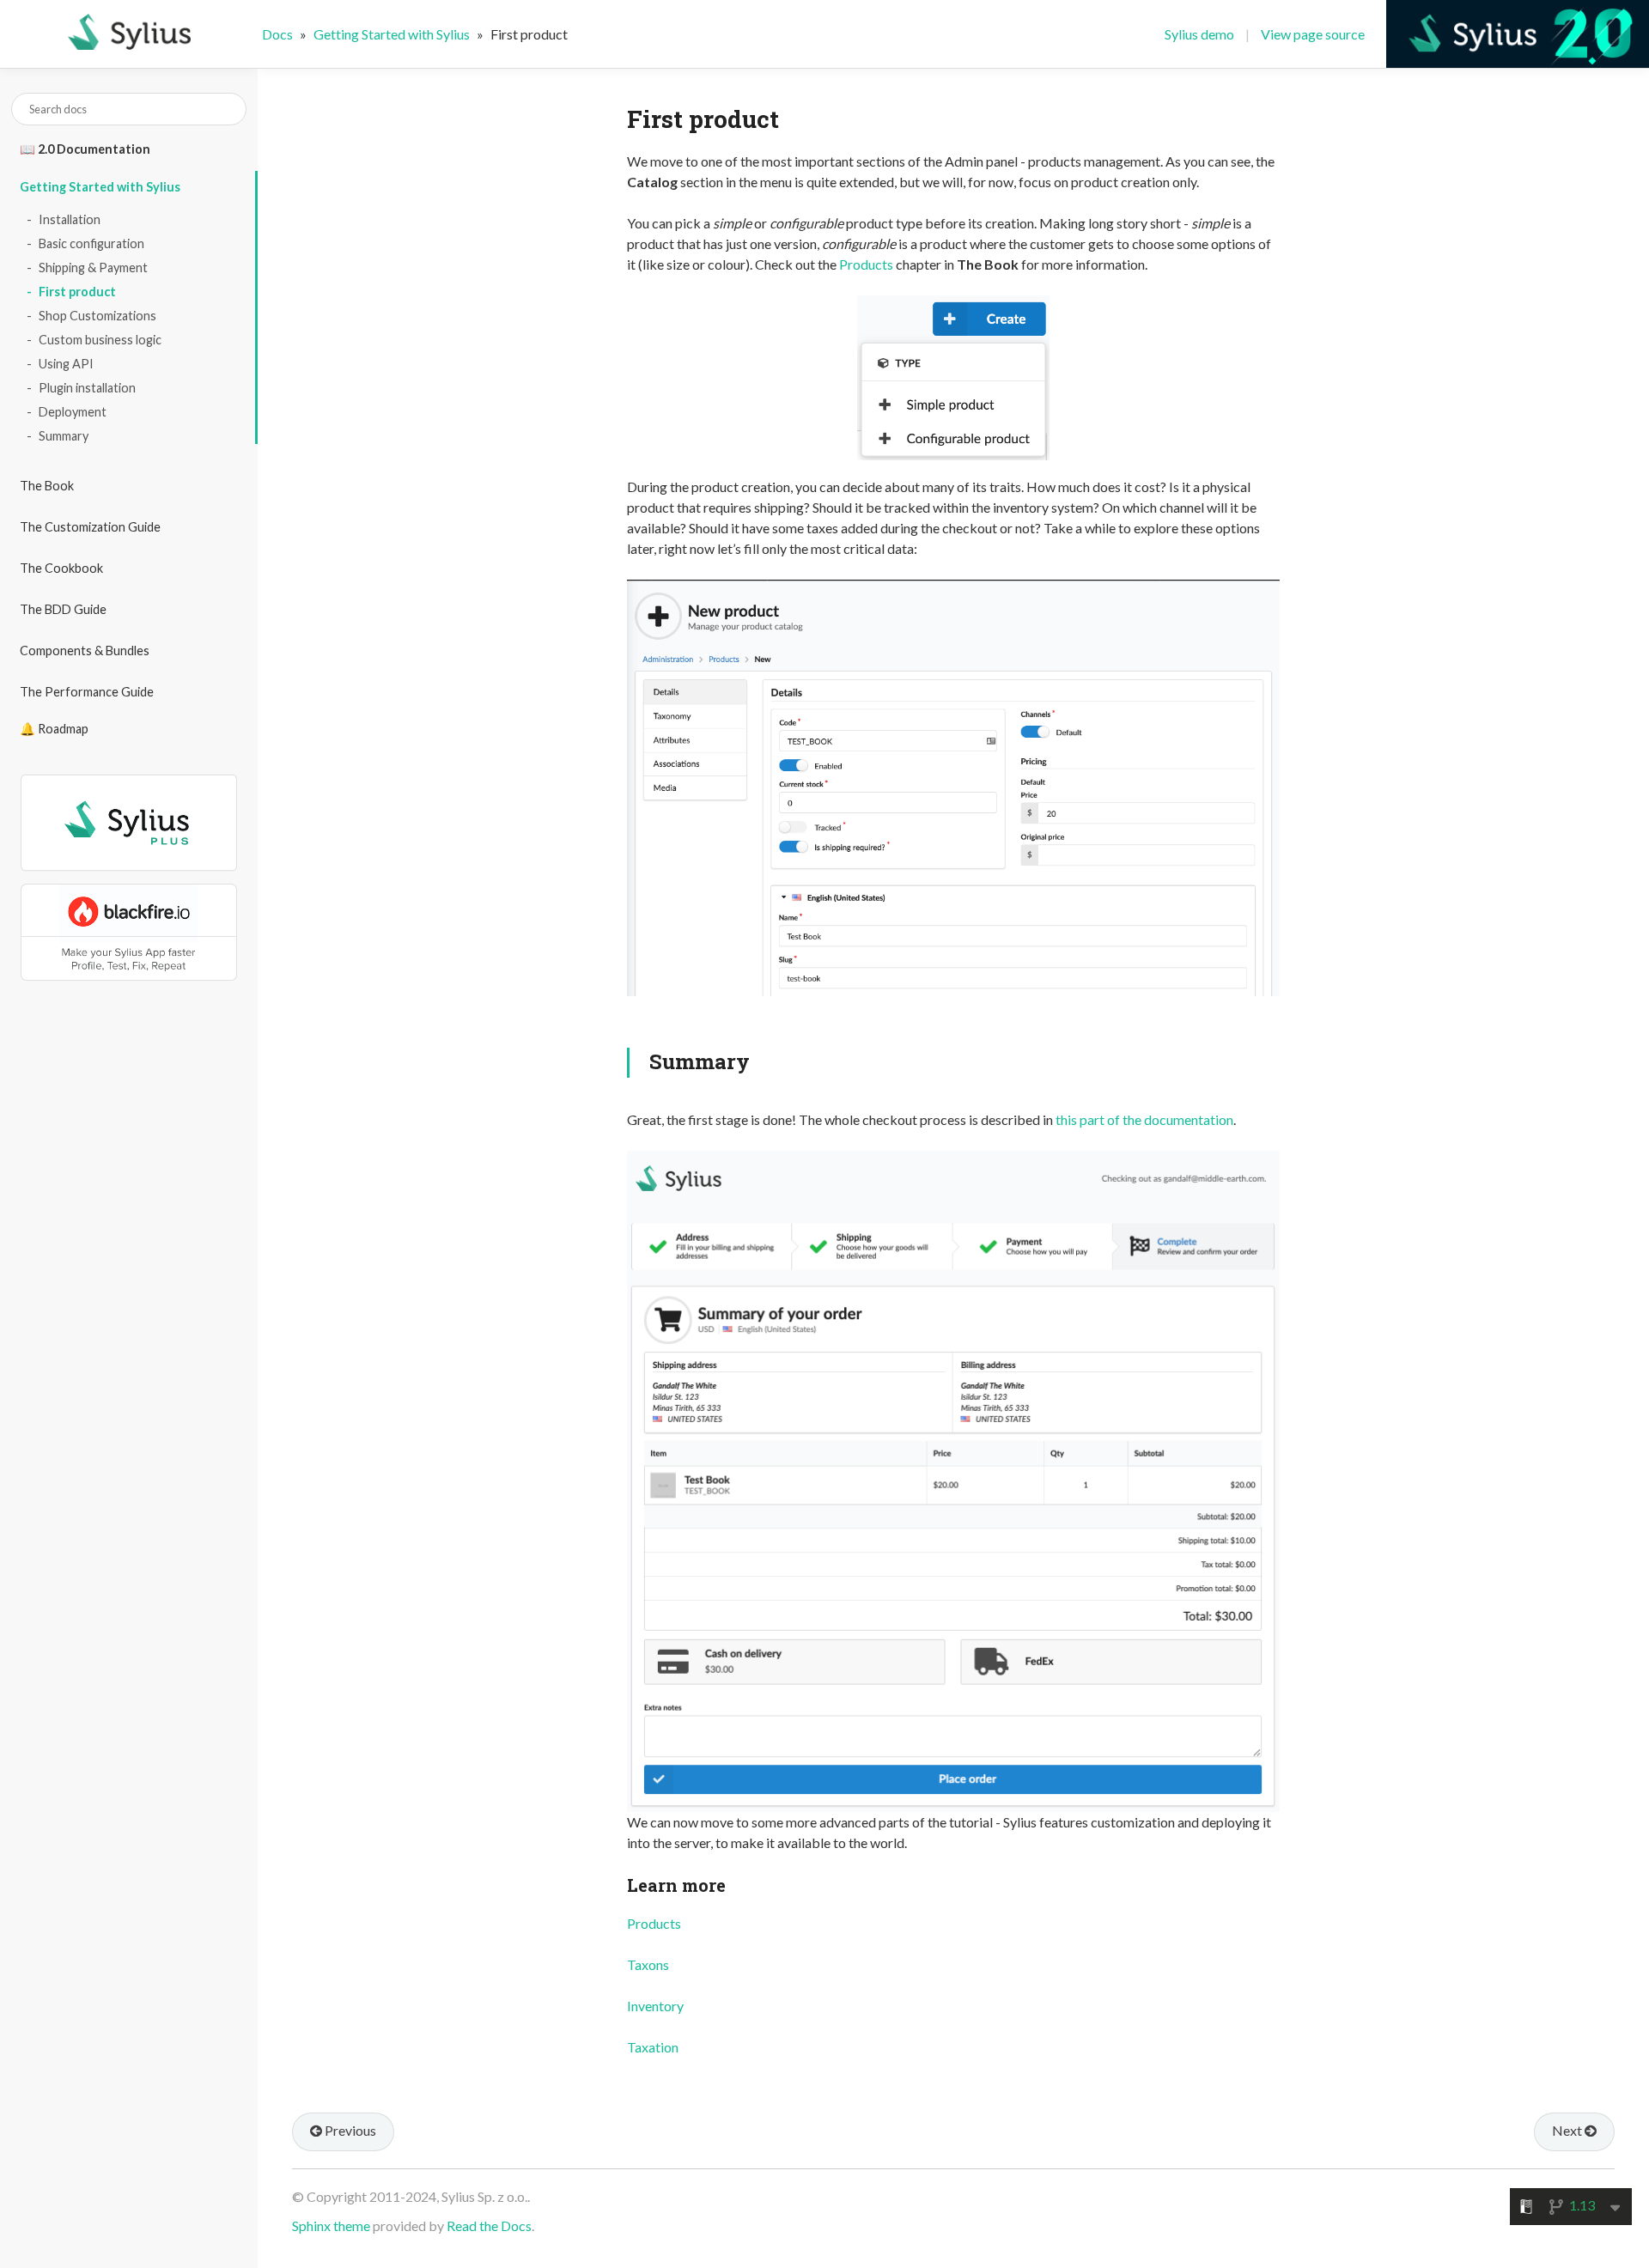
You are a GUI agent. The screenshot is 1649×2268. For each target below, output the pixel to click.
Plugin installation (87, 388)
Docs (277, 34)
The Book (47, 486)
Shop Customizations (97, 316)
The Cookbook (61, 568)
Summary (64, 436)
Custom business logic (100, 340)
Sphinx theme (331, 2225)
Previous (349, 2130)
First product (77, 292)
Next (1568, 2130)
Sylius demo (1199, 34)
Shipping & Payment (93, 268)
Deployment (73, 412)
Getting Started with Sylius (100, 187)
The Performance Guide (87, 692)
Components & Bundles (85, 651)
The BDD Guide (63, 609)
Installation (70, 219)
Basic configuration (91, 243)
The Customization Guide (90, 527)
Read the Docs (489, 2225)
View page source (1313, 34)
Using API (66, 364)
